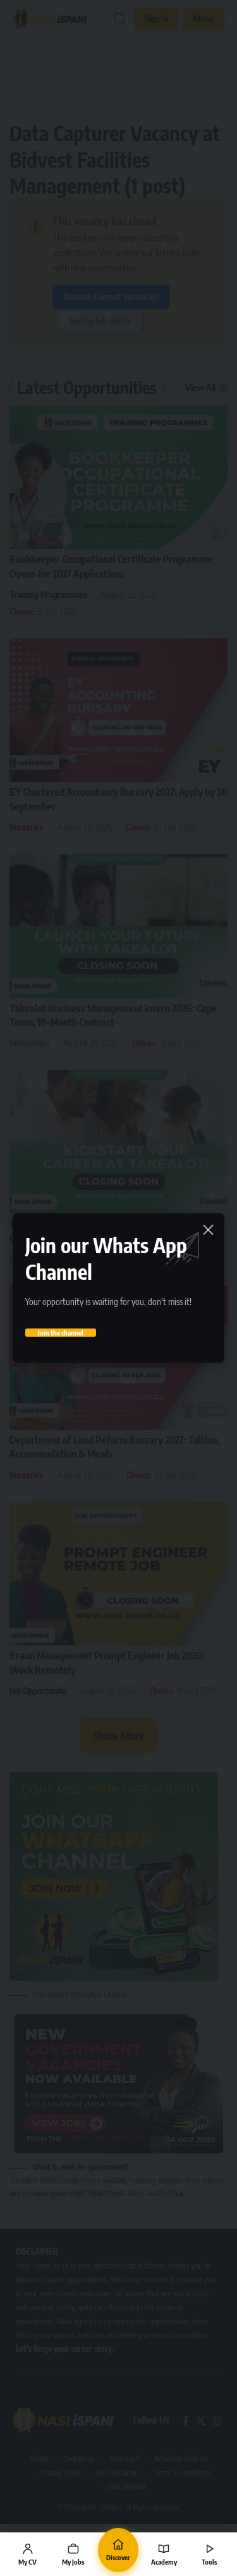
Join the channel (61, 1333)
